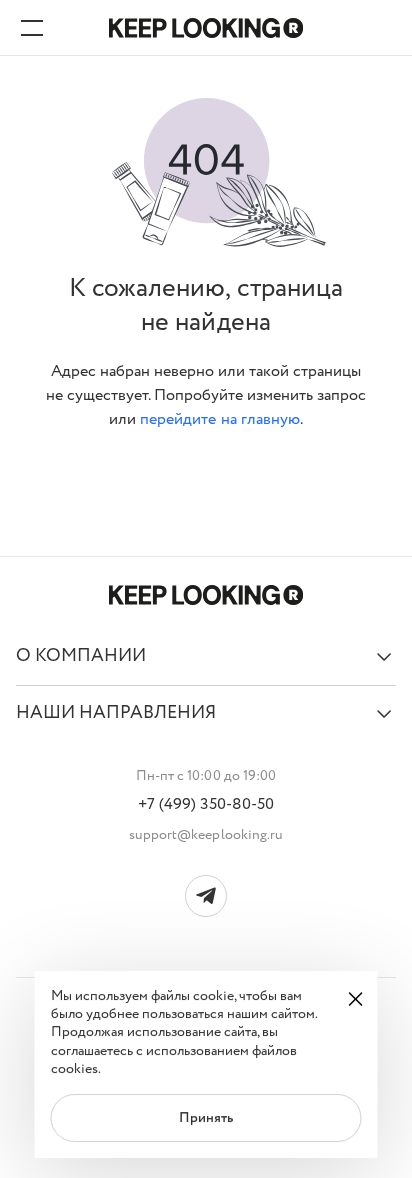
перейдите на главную (219, 419)
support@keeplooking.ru (206, 835)
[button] (206, 665)
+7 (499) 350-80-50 (206, 805)
